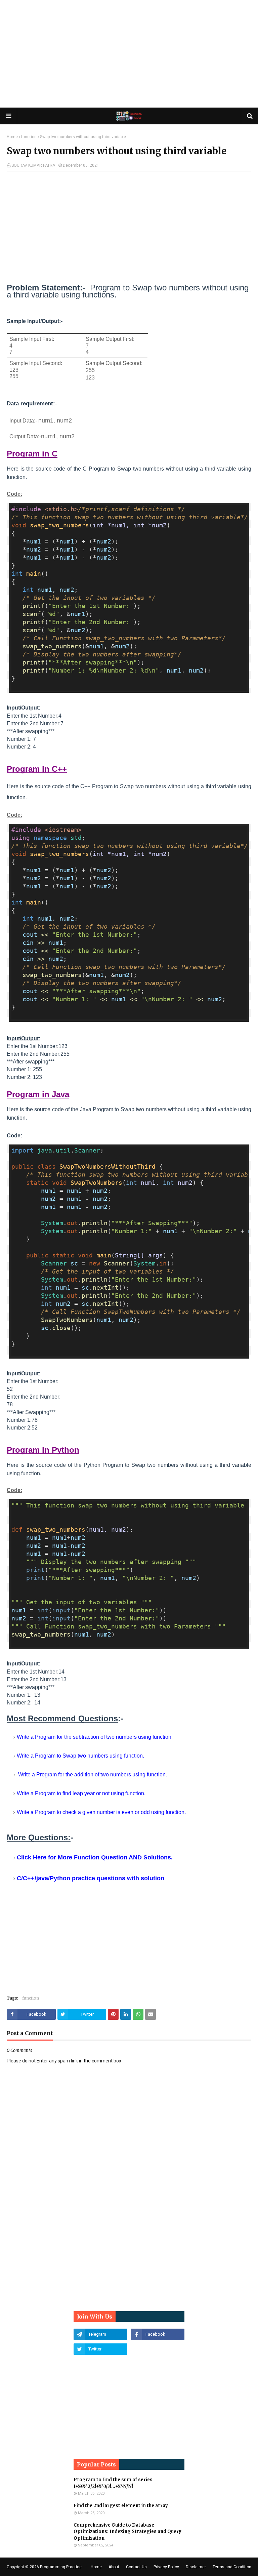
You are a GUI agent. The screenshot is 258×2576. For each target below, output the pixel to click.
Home (12, 137)
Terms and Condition (232, 2567)
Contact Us (136, 2567)
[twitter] (100, 2349)
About (114, 2567)
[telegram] (100, 2334)
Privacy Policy (166, 2567)
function (29, 137)
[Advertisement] (129, 54)
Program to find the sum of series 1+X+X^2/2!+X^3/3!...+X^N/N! (113, 2483)
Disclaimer (196, 2567)
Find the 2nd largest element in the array (121, 2506)
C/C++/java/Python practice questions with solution (91, 1878)
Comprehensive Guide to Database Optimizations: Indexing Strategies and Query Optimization (127, 2532)
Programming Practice (61, 2567)
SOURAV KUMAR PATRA (33, 165)
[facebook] (158, 2334)
